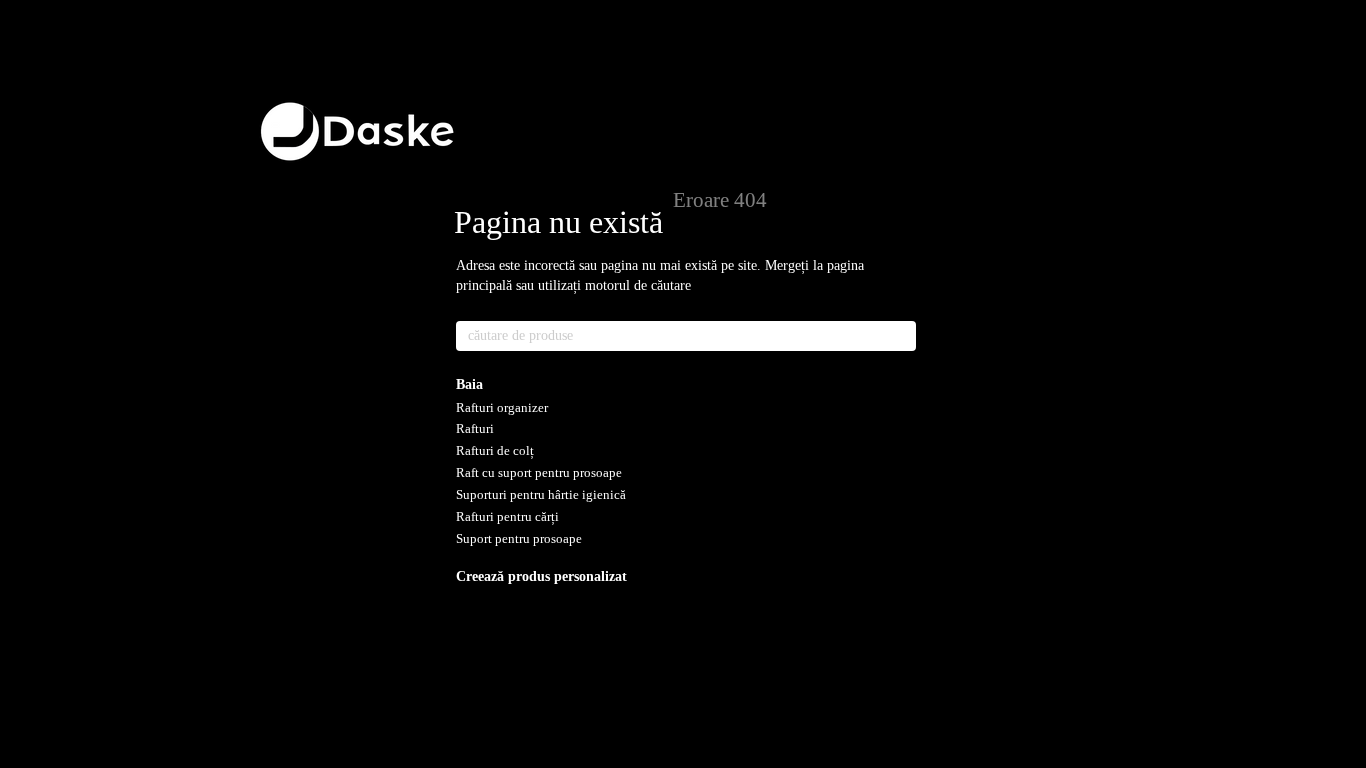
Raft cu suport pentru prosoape (539, 472)
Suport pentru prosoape (519, 538)
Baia (469, 384)
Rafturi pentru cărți (507, 516)
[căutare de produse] (900, 336)
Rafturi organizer (502, 407)
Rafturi (475, 428)
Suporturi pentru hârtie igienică (541, 494)
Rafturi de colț (495, 450)
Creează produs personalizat (541, 576)
